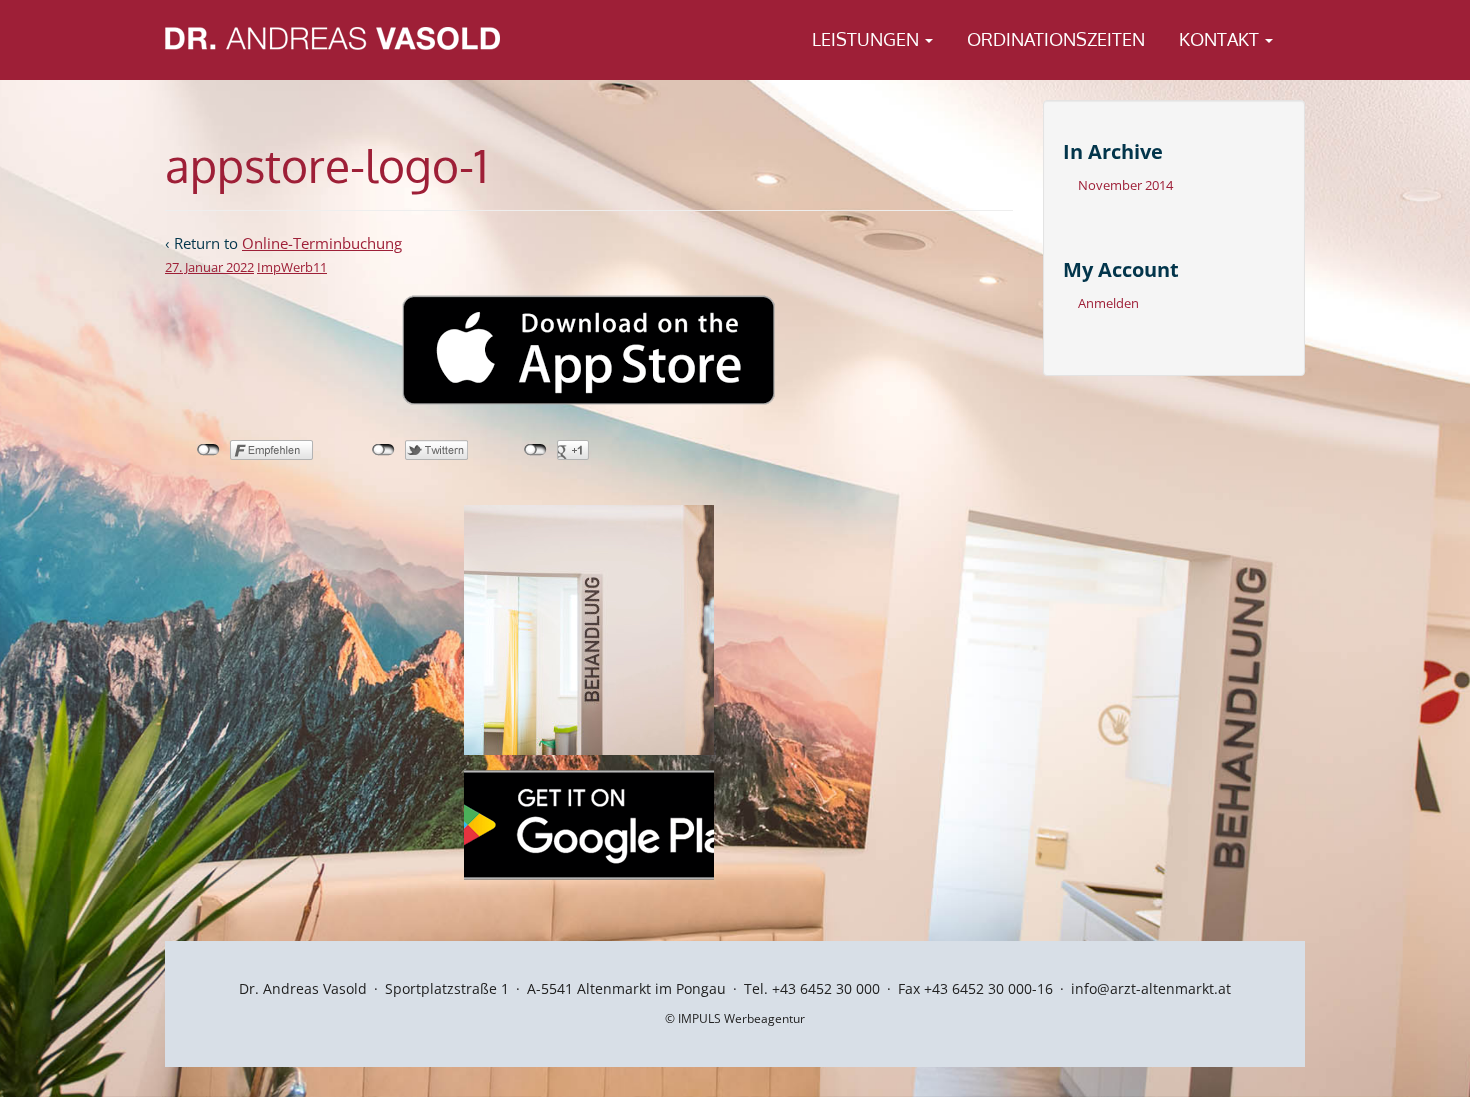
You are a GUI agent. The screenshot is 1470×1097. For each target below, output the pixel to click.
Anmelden (1108, 303)
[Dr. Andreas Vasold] (332, 36)
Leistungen (867, 39)
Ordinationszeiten (1056, 39)
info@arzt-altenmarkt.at (1151, 988)
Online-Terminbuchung (322, 243)
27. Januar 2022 (209, 267)
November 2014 (1125, 185)
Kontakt (1221, 39)
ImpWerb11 (292, 267)
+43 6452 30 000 (826, 988)
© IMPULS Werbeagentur (735, 1018)
